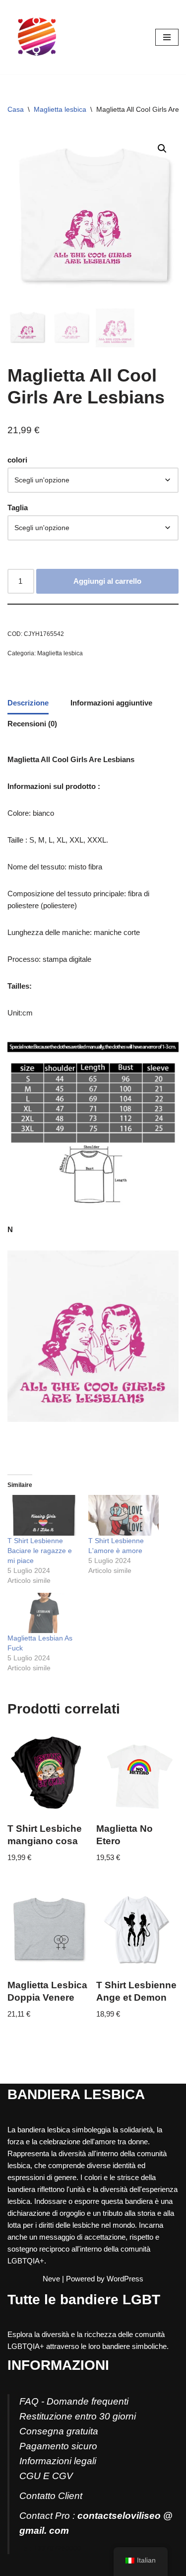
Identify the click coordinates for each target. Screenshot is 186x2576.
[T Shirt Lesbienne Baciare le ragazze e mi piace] (43, 1515)
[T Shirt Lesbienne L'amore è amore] (124, 1515)
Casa (16, 109)
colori (17, 460)
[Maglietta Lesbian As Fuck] (43, 1613)
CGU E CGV (46, 2476)
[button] (162, 149)
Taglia (18, 507)
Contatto (37, 2496)
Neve (51, 2279)
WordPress (125, 2279)
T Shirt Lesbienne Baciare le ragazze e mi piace (40, 1551)
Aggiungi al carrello (107, 581)
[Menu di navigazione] (167, 37)
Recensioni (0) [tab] (32, 724)
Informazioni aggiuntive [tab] (111, 703)
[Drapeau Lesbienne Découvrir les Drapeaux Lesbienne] (37, 37)
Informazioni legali (58, 2461)
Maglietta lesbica (60, 109)
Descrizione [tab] (28, 703)
